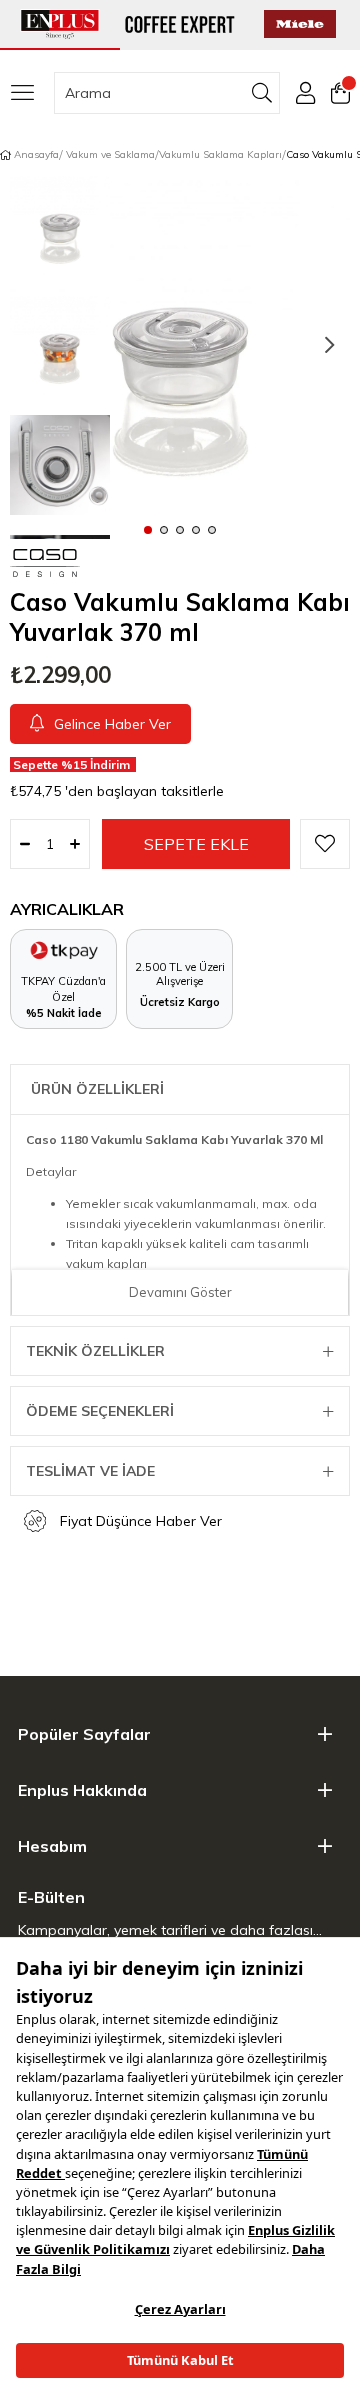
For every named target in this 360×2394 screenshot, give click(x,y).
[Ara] (262, 93)
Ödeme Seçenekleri (100, 1411)
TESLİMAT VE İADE (90, 1471)
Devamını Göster (180, 1292)
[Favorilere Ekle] (325, 844)
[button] (148, 529)
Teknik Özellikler (95, 1351)
